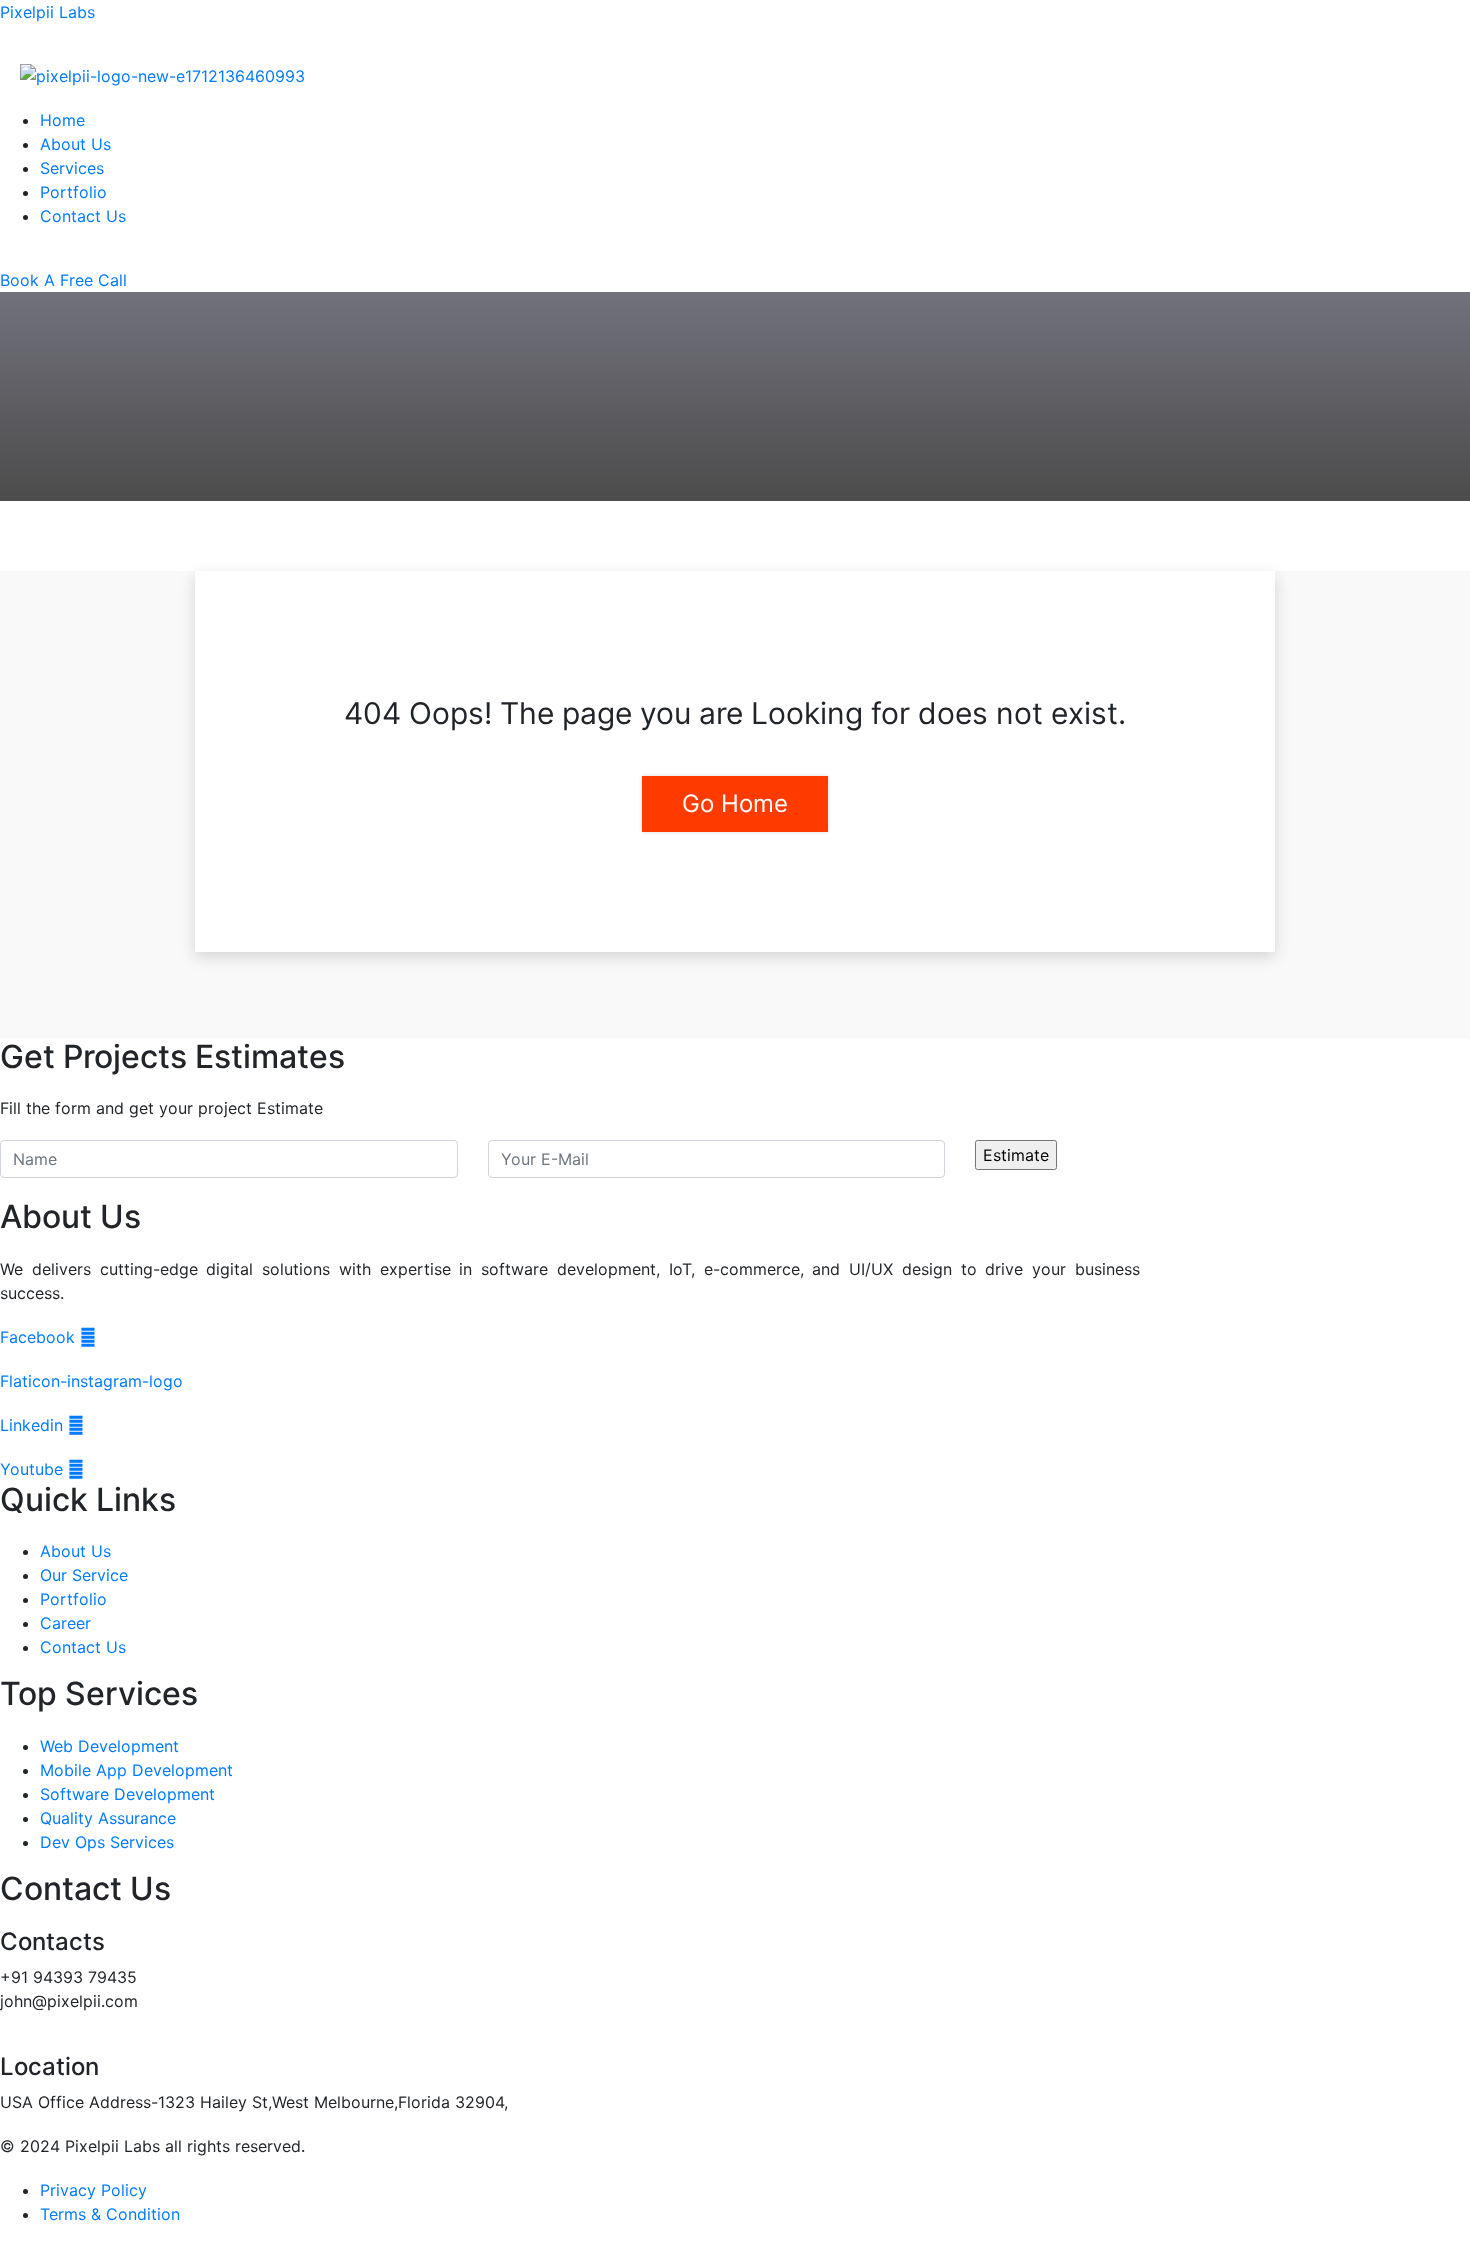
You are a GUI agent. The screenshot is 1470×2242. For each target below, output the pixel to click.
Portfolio (73, 192)
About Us (75, 144)
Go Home (735, 803)
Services (72, 168)
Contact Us (83, 216)
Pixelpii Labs (47, 12)
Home (62, 120)
